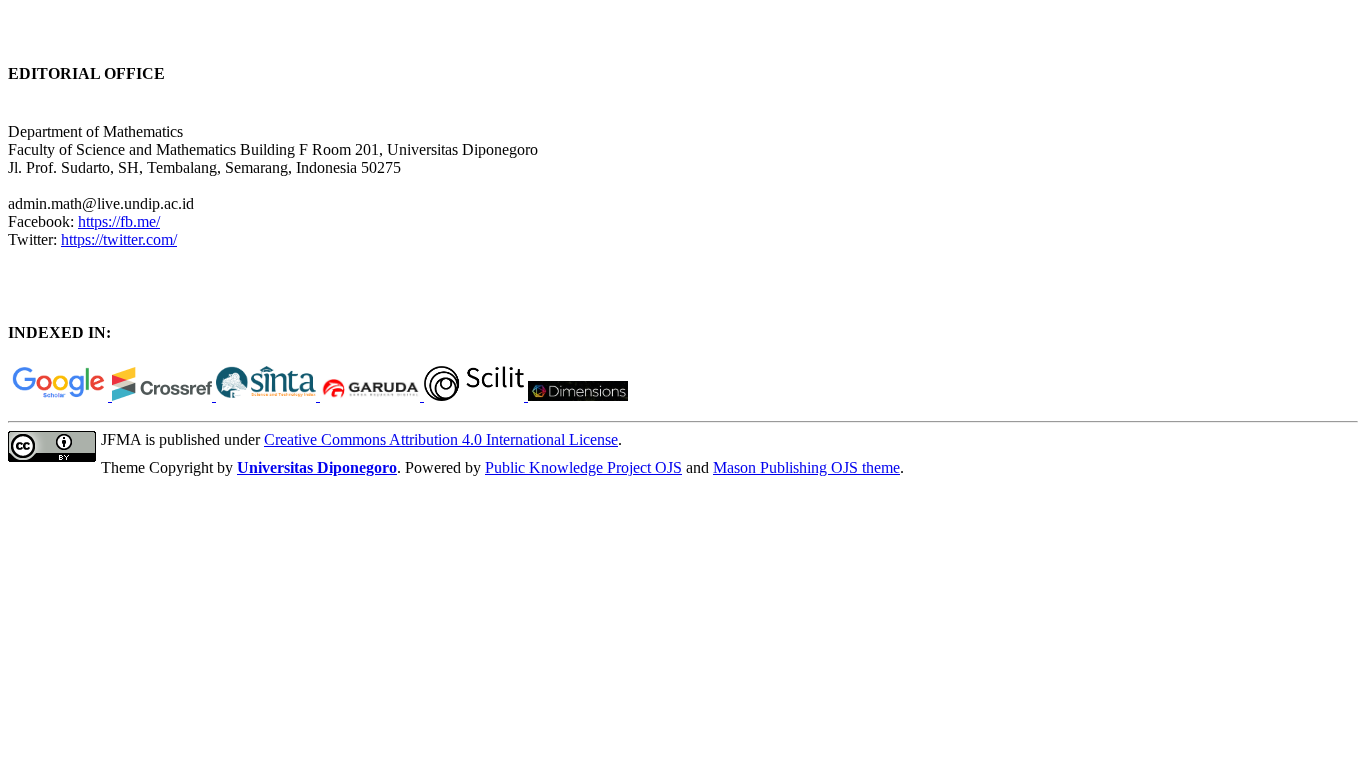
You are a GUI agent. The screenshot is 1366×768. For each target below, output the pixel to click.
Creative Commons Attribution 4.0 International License (441, 439)
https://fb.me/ (119, 221)
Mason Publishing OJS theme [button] (806, 467)
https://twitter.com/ (119, 239)
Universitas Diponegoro (317, 467)
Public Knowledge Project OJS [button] (583, 467)
